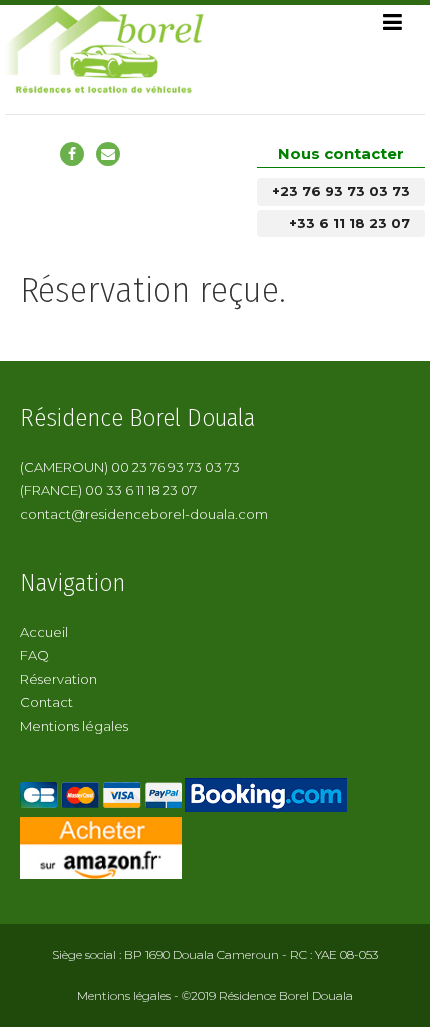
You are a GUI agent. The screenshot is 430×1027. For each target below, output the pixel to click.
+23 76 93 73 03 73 (341, 191)
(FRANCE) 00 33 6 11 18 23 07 (108, 490)
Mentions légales (74, 726)
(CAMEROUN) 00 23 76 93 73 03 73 (130, 467)
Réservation (58, 679)
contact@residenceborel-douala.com (144, 514)
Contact (46, 702)
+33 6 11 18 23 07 (349, 223)
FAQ (34, 655)
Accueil (44, 632)
